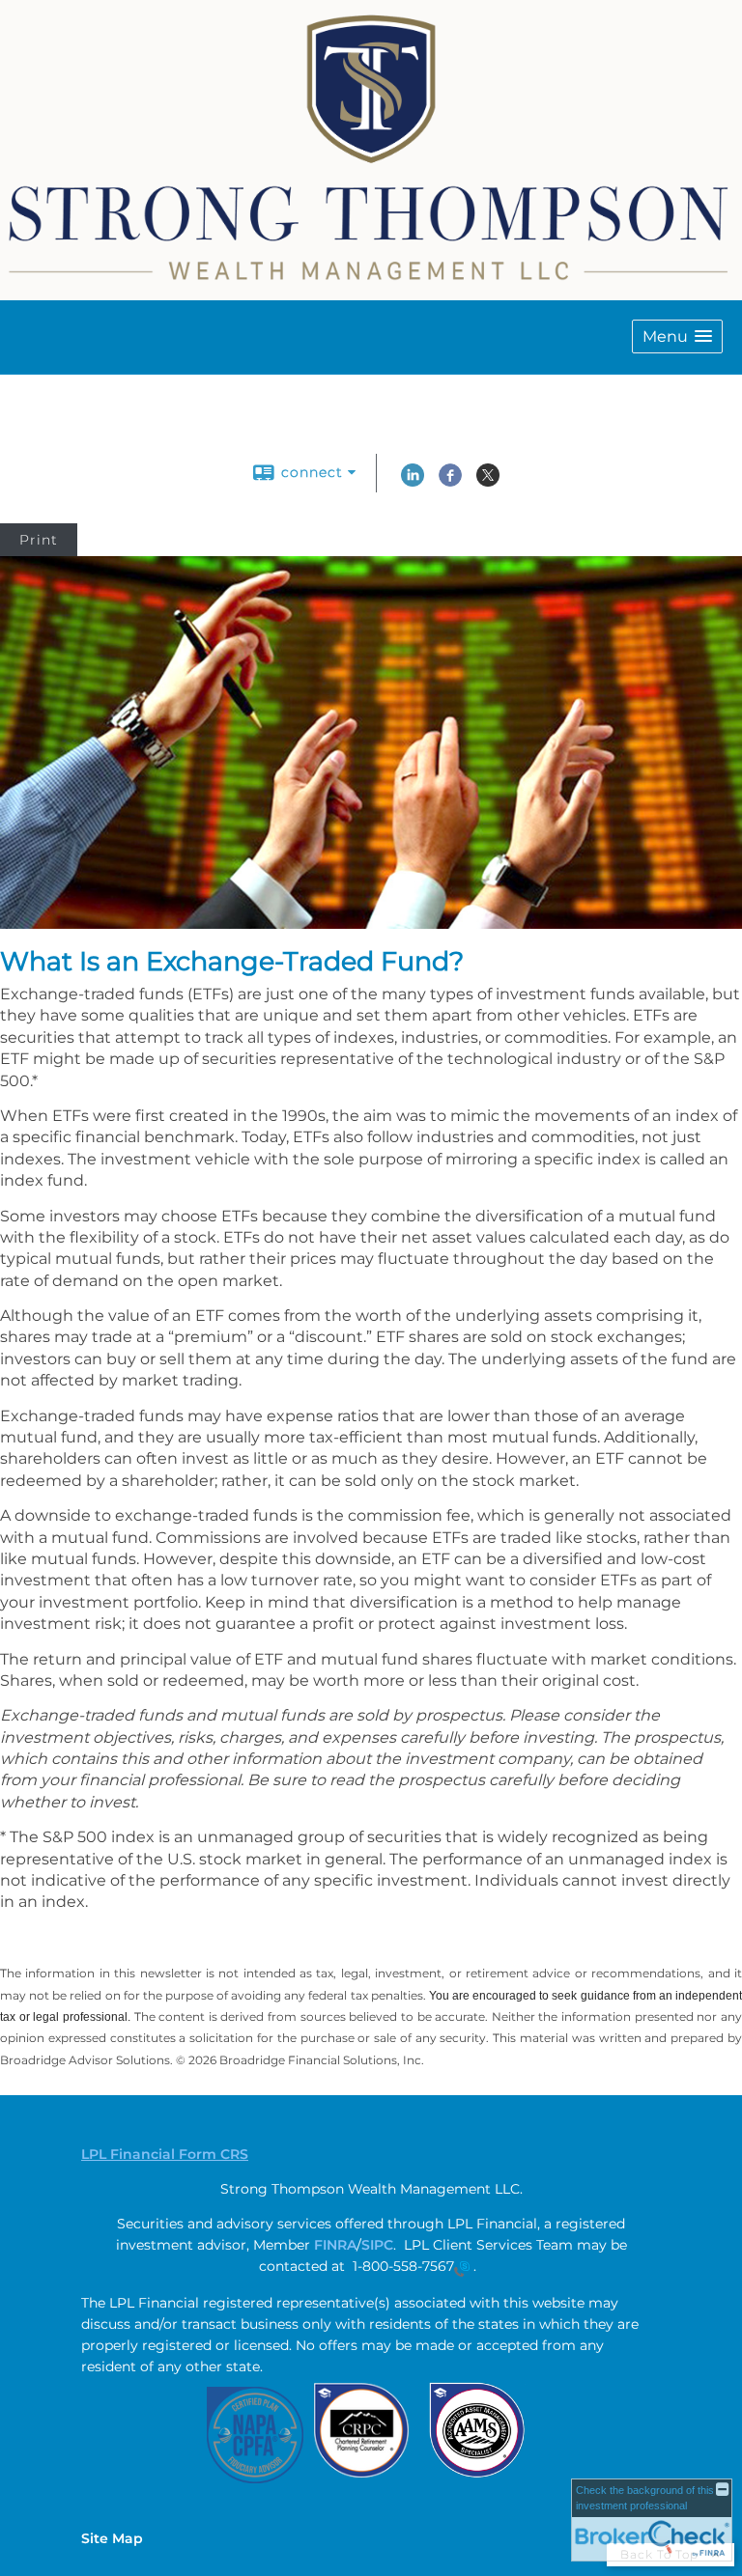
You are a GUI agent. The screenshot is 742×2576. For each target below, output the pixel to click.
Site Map (112, 2538)
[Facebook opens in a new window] (450, 482)
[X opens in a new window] (488, 482)
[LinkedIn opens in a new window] (413, 482)
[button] (677, 336)
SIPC (377, 2245)
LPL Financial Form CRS (165, 2154)
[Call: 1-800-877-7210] (462, 2268)
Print (39, 540)
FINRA (335, 2245)
